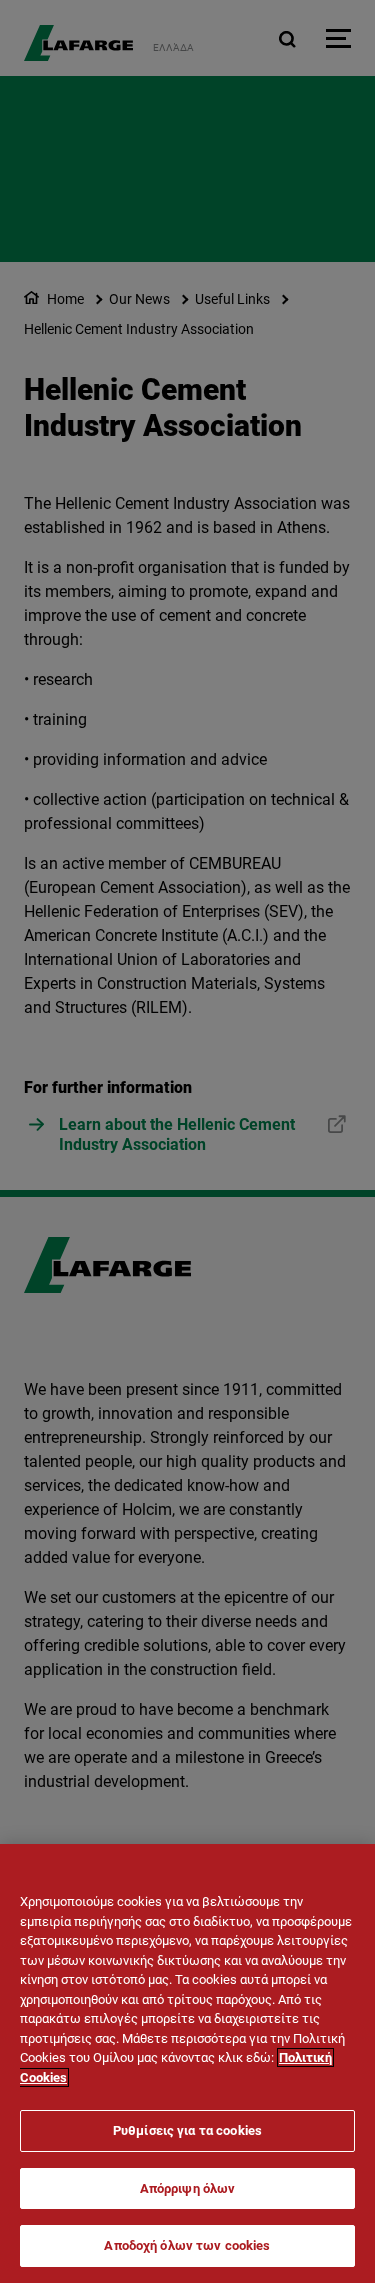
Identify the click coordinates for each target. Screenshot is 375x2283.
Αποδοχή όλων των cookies (187, 2245)
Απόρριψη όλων (188, 2188)
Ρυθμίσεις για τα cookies (187, 2130)
